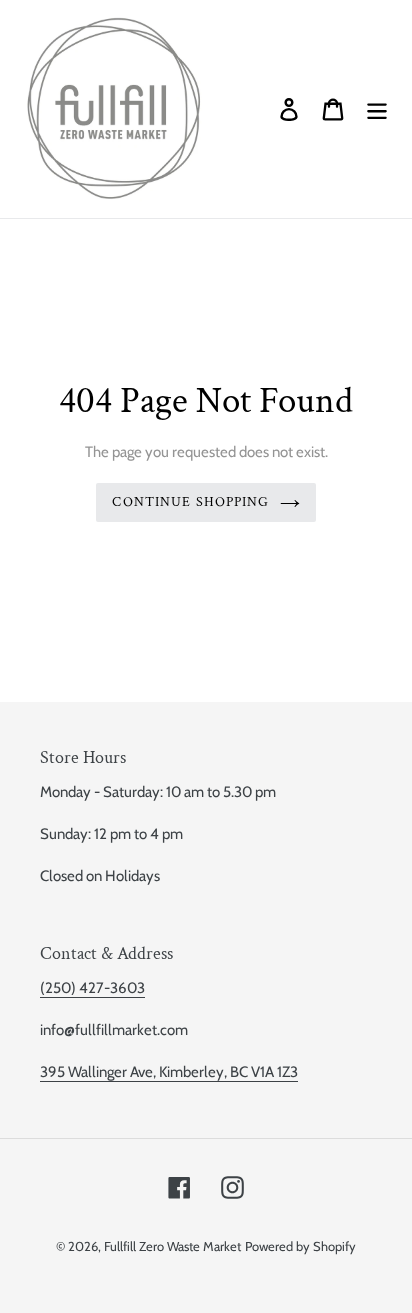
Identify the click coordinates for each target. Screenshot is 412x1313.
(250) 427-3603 (92, 988)
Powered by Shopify (300, 1246)
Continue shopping (190, 502)
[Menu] (377, 109)
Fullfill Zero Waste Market (172, 1246)
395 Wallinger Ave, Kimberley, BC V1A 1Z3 (169, 1072)
